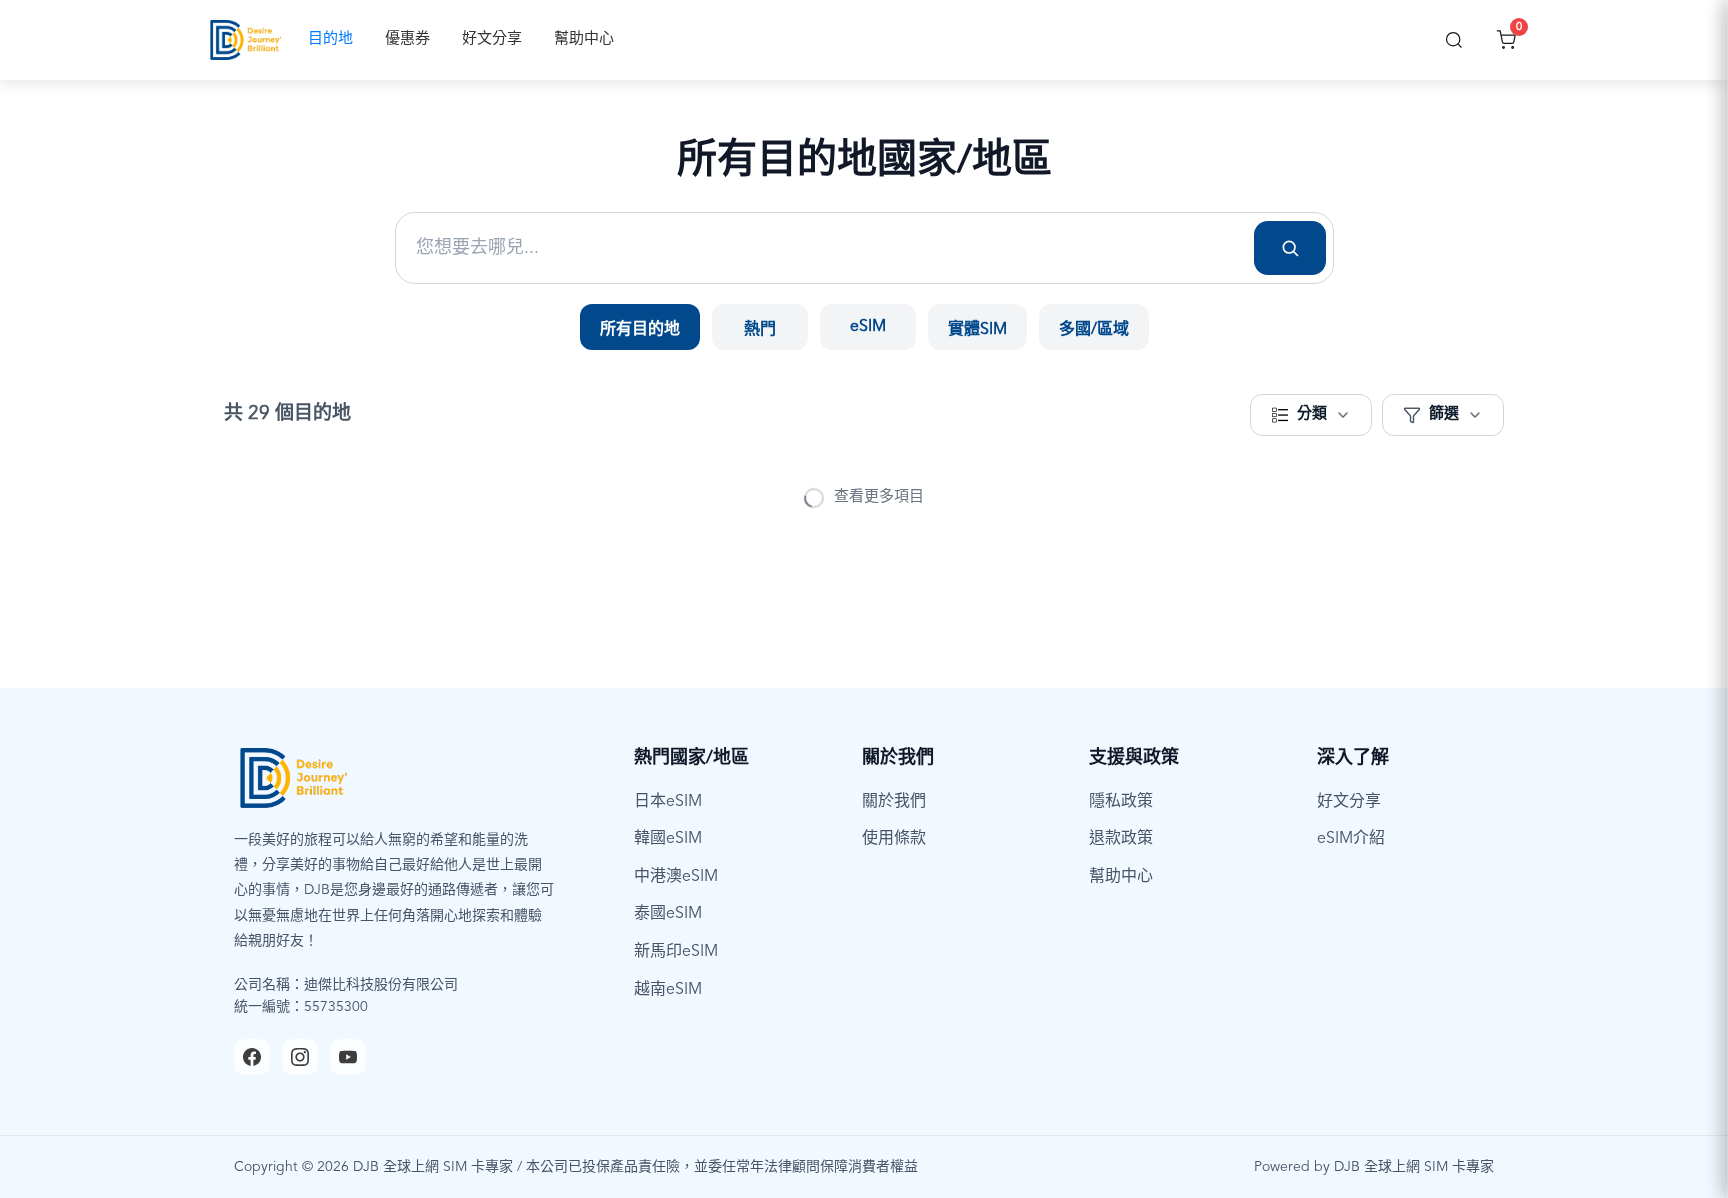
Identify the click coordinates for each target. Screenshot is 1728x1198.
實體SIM (977, 330)
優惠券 (407, 39)
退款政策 (1121, 839)
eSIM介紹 (1351, 839)
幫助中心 (584, 39)
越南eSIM (668, 990)
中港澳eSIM (676, 877)
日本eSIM (668, 802)
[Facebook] (252, 1057)
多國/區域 (1094, 330)
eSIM (868, 327)
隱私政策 (1121, 802)
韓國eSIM (668, 839)
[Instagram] (300, 1057)
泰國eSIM (668, 914)
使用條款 (894, 839)
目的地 (330, 39)
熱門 (760, 330)
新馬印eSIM (676, 952)
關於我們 (894, 802)
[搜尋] (1454, 40)
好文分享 (492, 39)
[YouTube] (348, 1057)
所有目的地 (640, 330)
